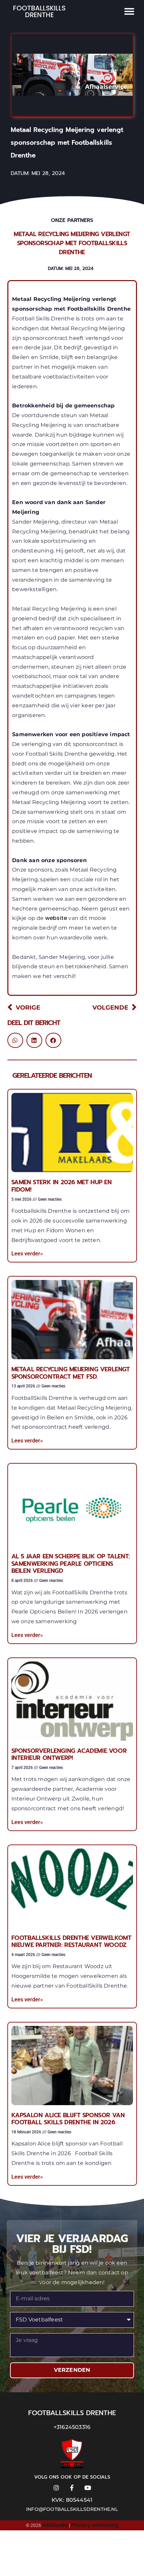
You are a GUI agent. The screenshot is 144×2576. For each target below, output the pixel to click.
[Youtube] (88, 2488)
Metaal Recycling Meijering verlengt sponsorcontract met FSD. (71, 1373)
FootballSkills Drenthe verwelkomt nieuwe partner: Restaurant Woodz (71, 1942)
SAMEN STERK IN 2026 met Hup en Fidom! (62, 1186)
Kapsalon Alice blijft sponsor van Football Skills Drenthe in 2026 (68, 2119)
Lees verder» (27, 1254)
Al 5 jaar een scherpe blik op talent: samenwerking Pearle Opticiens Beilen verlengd (71, 1564)
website (57, 918)
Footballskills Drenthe (39, 11)
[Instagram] (56, 2488)
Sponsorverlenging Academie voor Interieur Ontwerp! (69, 1755)
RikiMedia (55, 2525)
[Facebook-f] (72, 2488)
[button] (129, 11)
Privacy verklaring (95, 2525)
